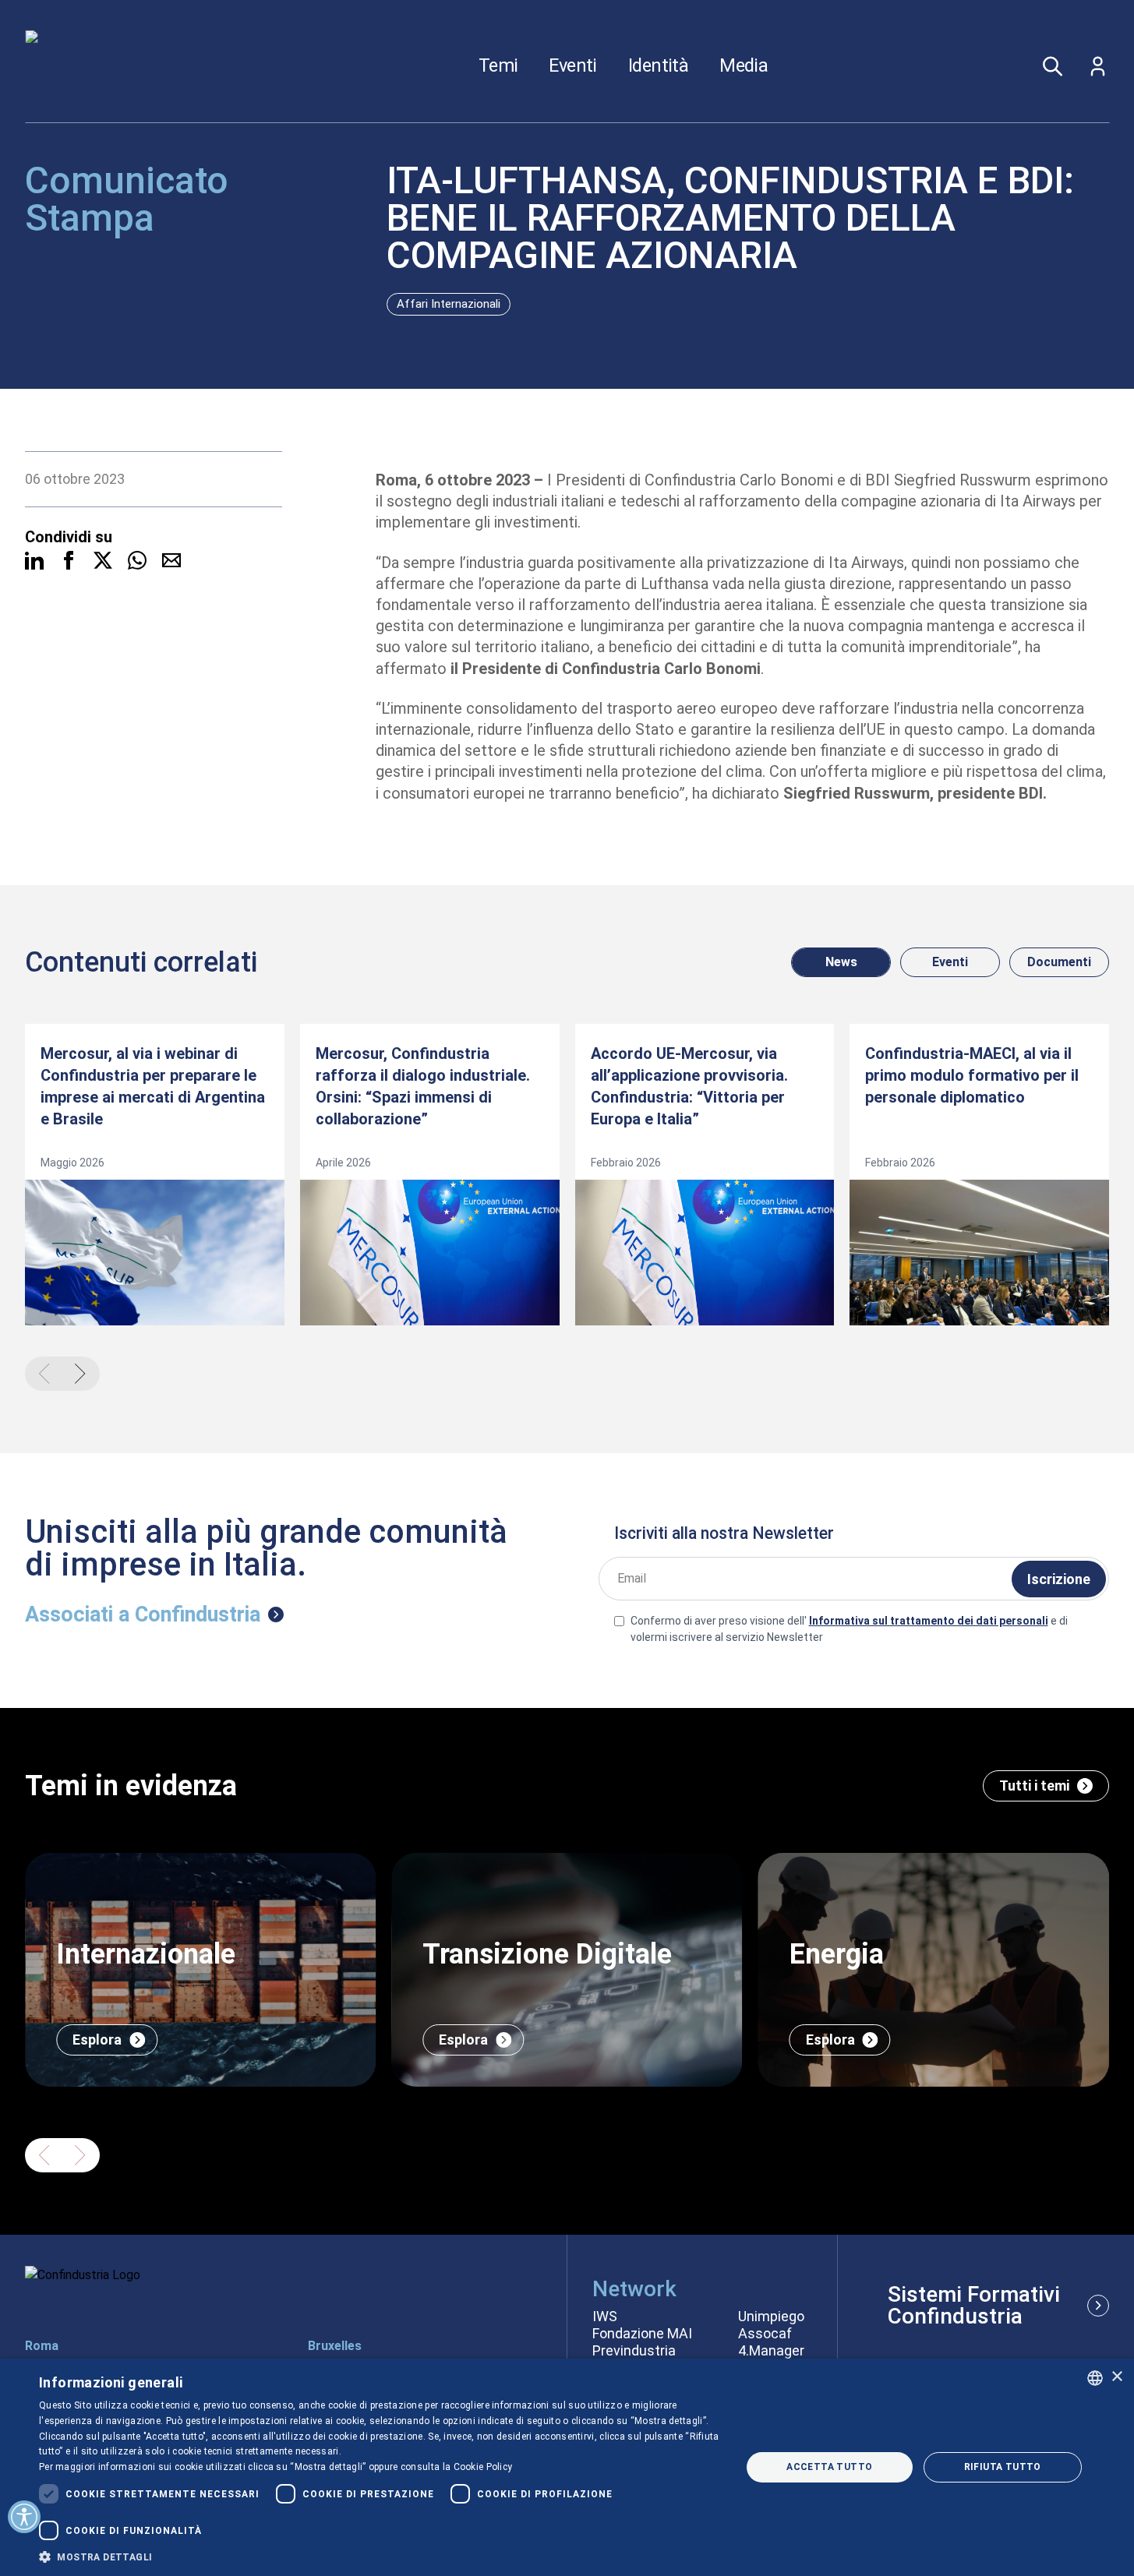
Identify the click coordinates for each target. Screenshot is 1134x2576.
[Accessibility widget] (24, 2517)
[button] (380, 2557)
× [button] (1116, 2377)
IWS (605, 2317)
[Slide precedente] (44, 2155)
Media (744, 66)
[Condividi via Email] (171, 560)
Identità (658, 66)
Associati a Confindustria (143, 1614)
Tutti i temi (1034, 1786)
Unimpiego (771, 2317)
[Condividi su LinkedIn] (34, 560)
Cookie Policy (483, 2467)
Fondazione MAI (642, 2334)
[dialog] (567, 2467)
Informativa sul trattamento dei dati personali (929, 1621)
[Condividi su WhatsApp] (137, 560)
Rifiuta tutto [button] (1003, 2467)
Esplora (97, 2040)
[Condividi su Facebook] (69, 560)
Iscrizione (1059, 1579)
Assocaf (765, 2334)
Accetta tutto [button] (829, 2467)
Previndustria (634, 2351)
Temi (498, 66)
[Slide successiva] (80, 2155)
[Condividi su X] (103, 560)
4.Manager (771, 2351)
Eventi (572, 66)
